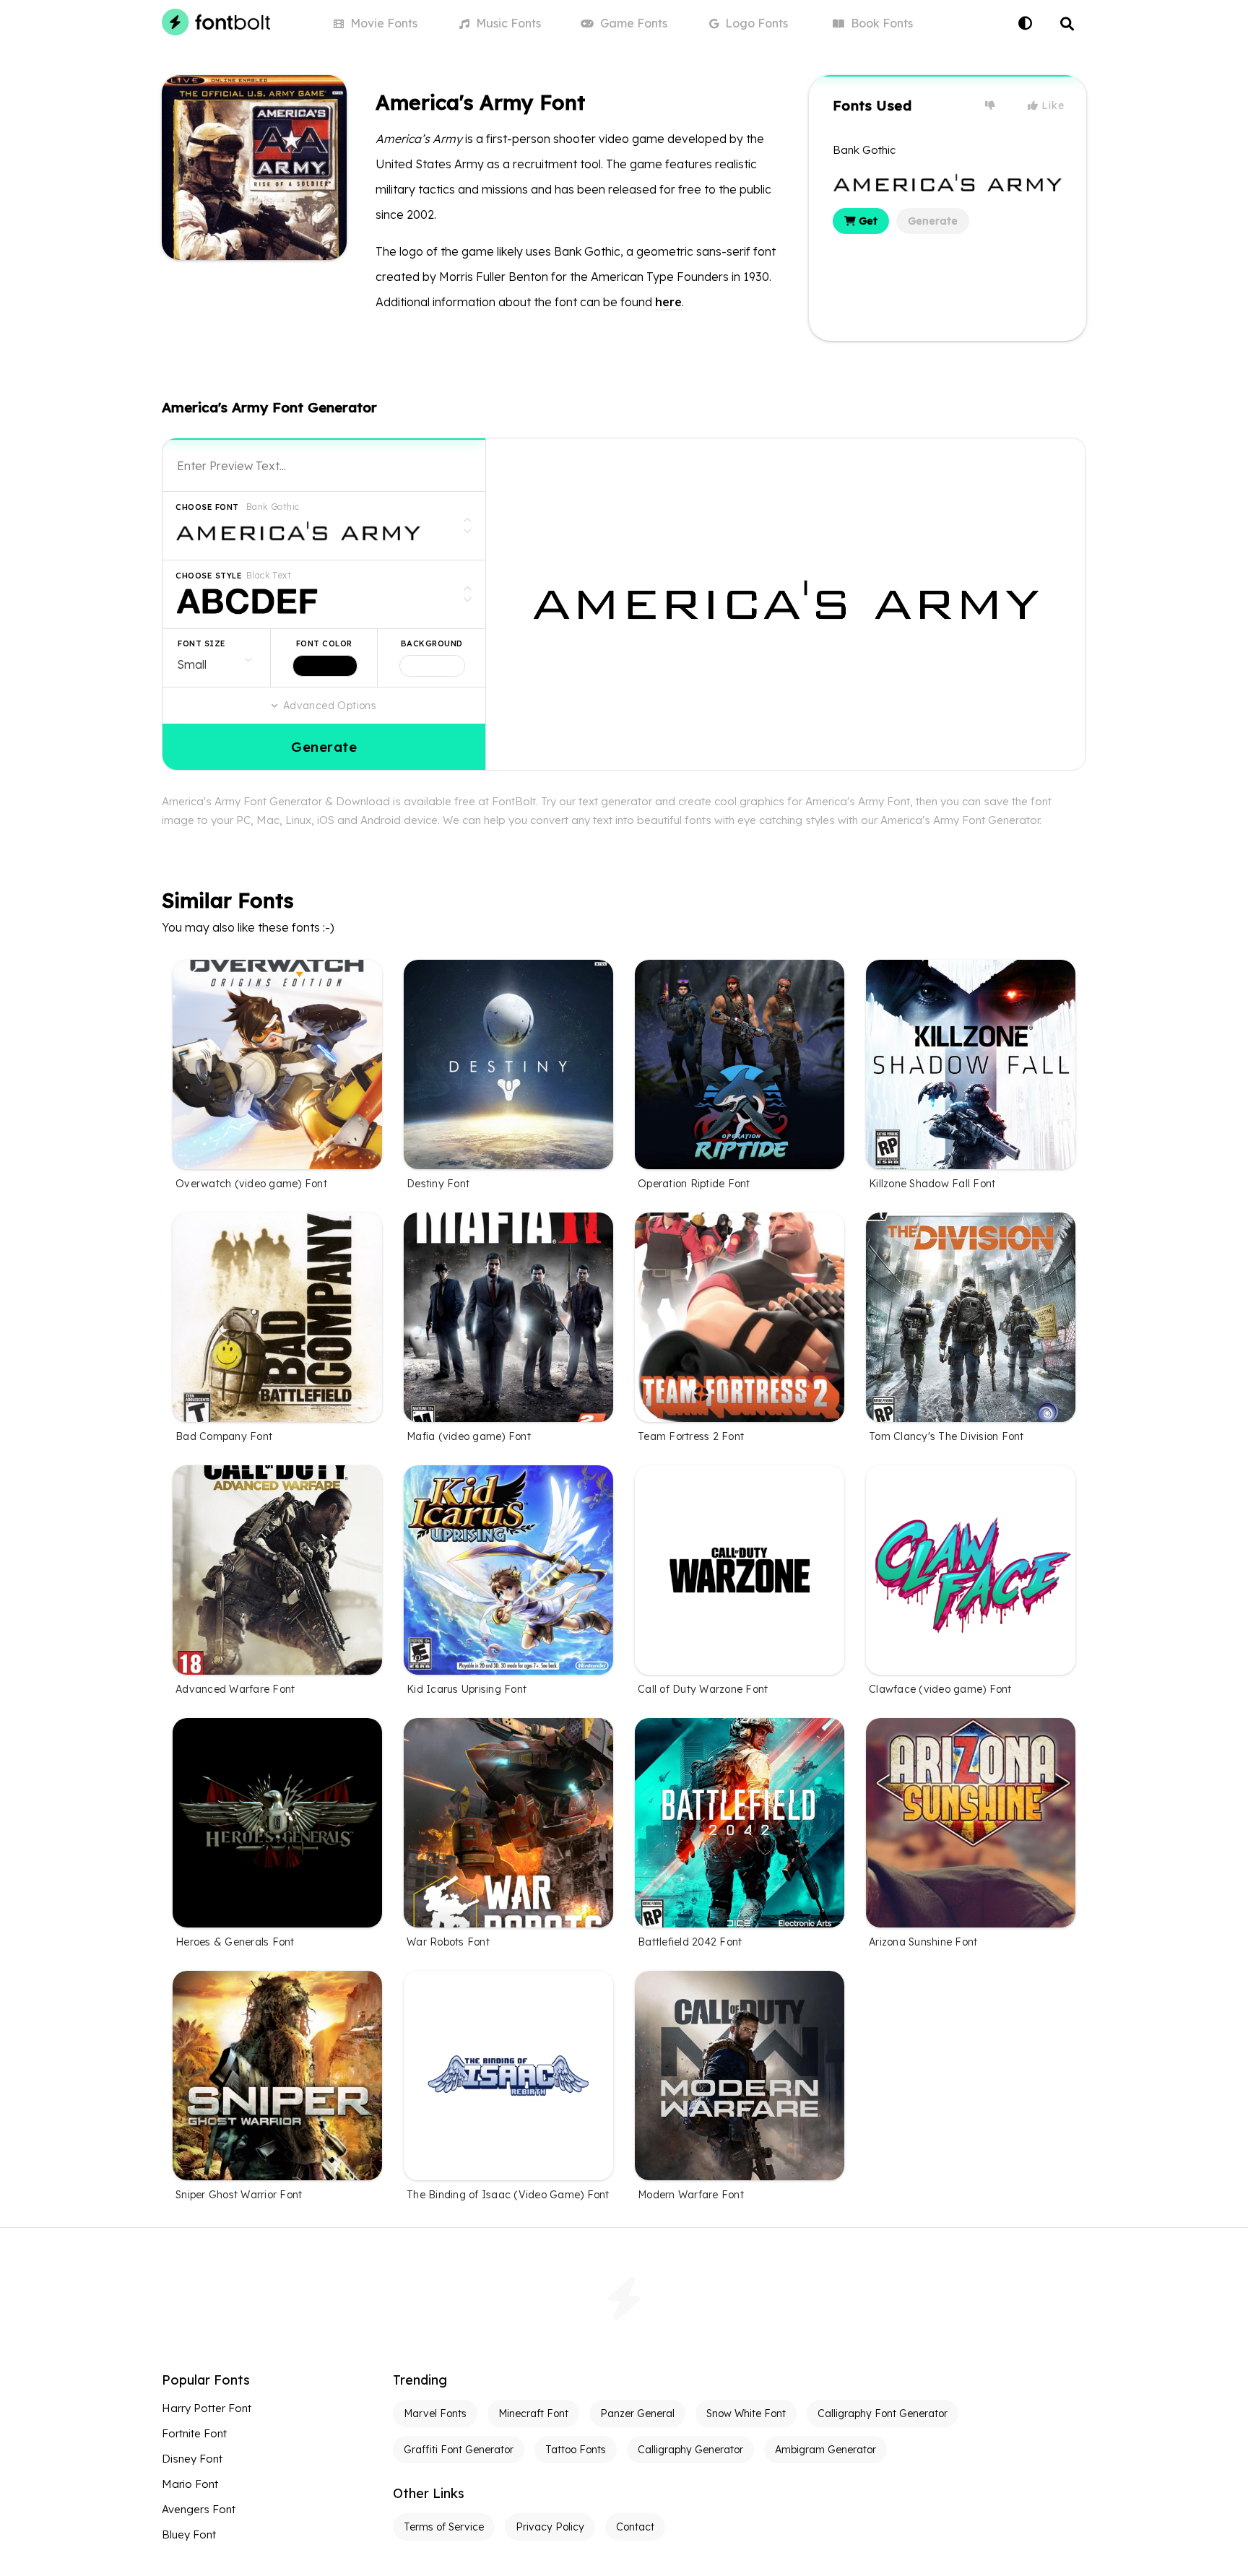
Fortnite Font (194, 2433)
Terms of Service (444, 2527)
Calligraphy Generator (690, 2450)
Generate (933, 221)
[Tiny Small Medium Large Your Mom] (216, 658)
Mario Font (190, 2484)
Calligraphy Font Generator (883, 2414)
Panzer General (637, 2414)
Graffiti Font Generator (459, 2450)
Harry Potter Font (207, 2408)
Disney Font (192, 2459)
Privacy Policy (550, 2527)
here (668, 302)
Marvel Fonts (435, 2414)
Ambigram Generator (825, 2450)
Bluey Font (189, 2534)
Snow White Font (746, 2414)
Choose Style (209, 576)
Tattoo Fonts (576, 2450)
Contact (635, 2527)
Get (867, 221)
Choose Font (207, 507)
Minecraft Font (533, 2414)
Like (1052, 105)
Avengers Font (199, 2509)
